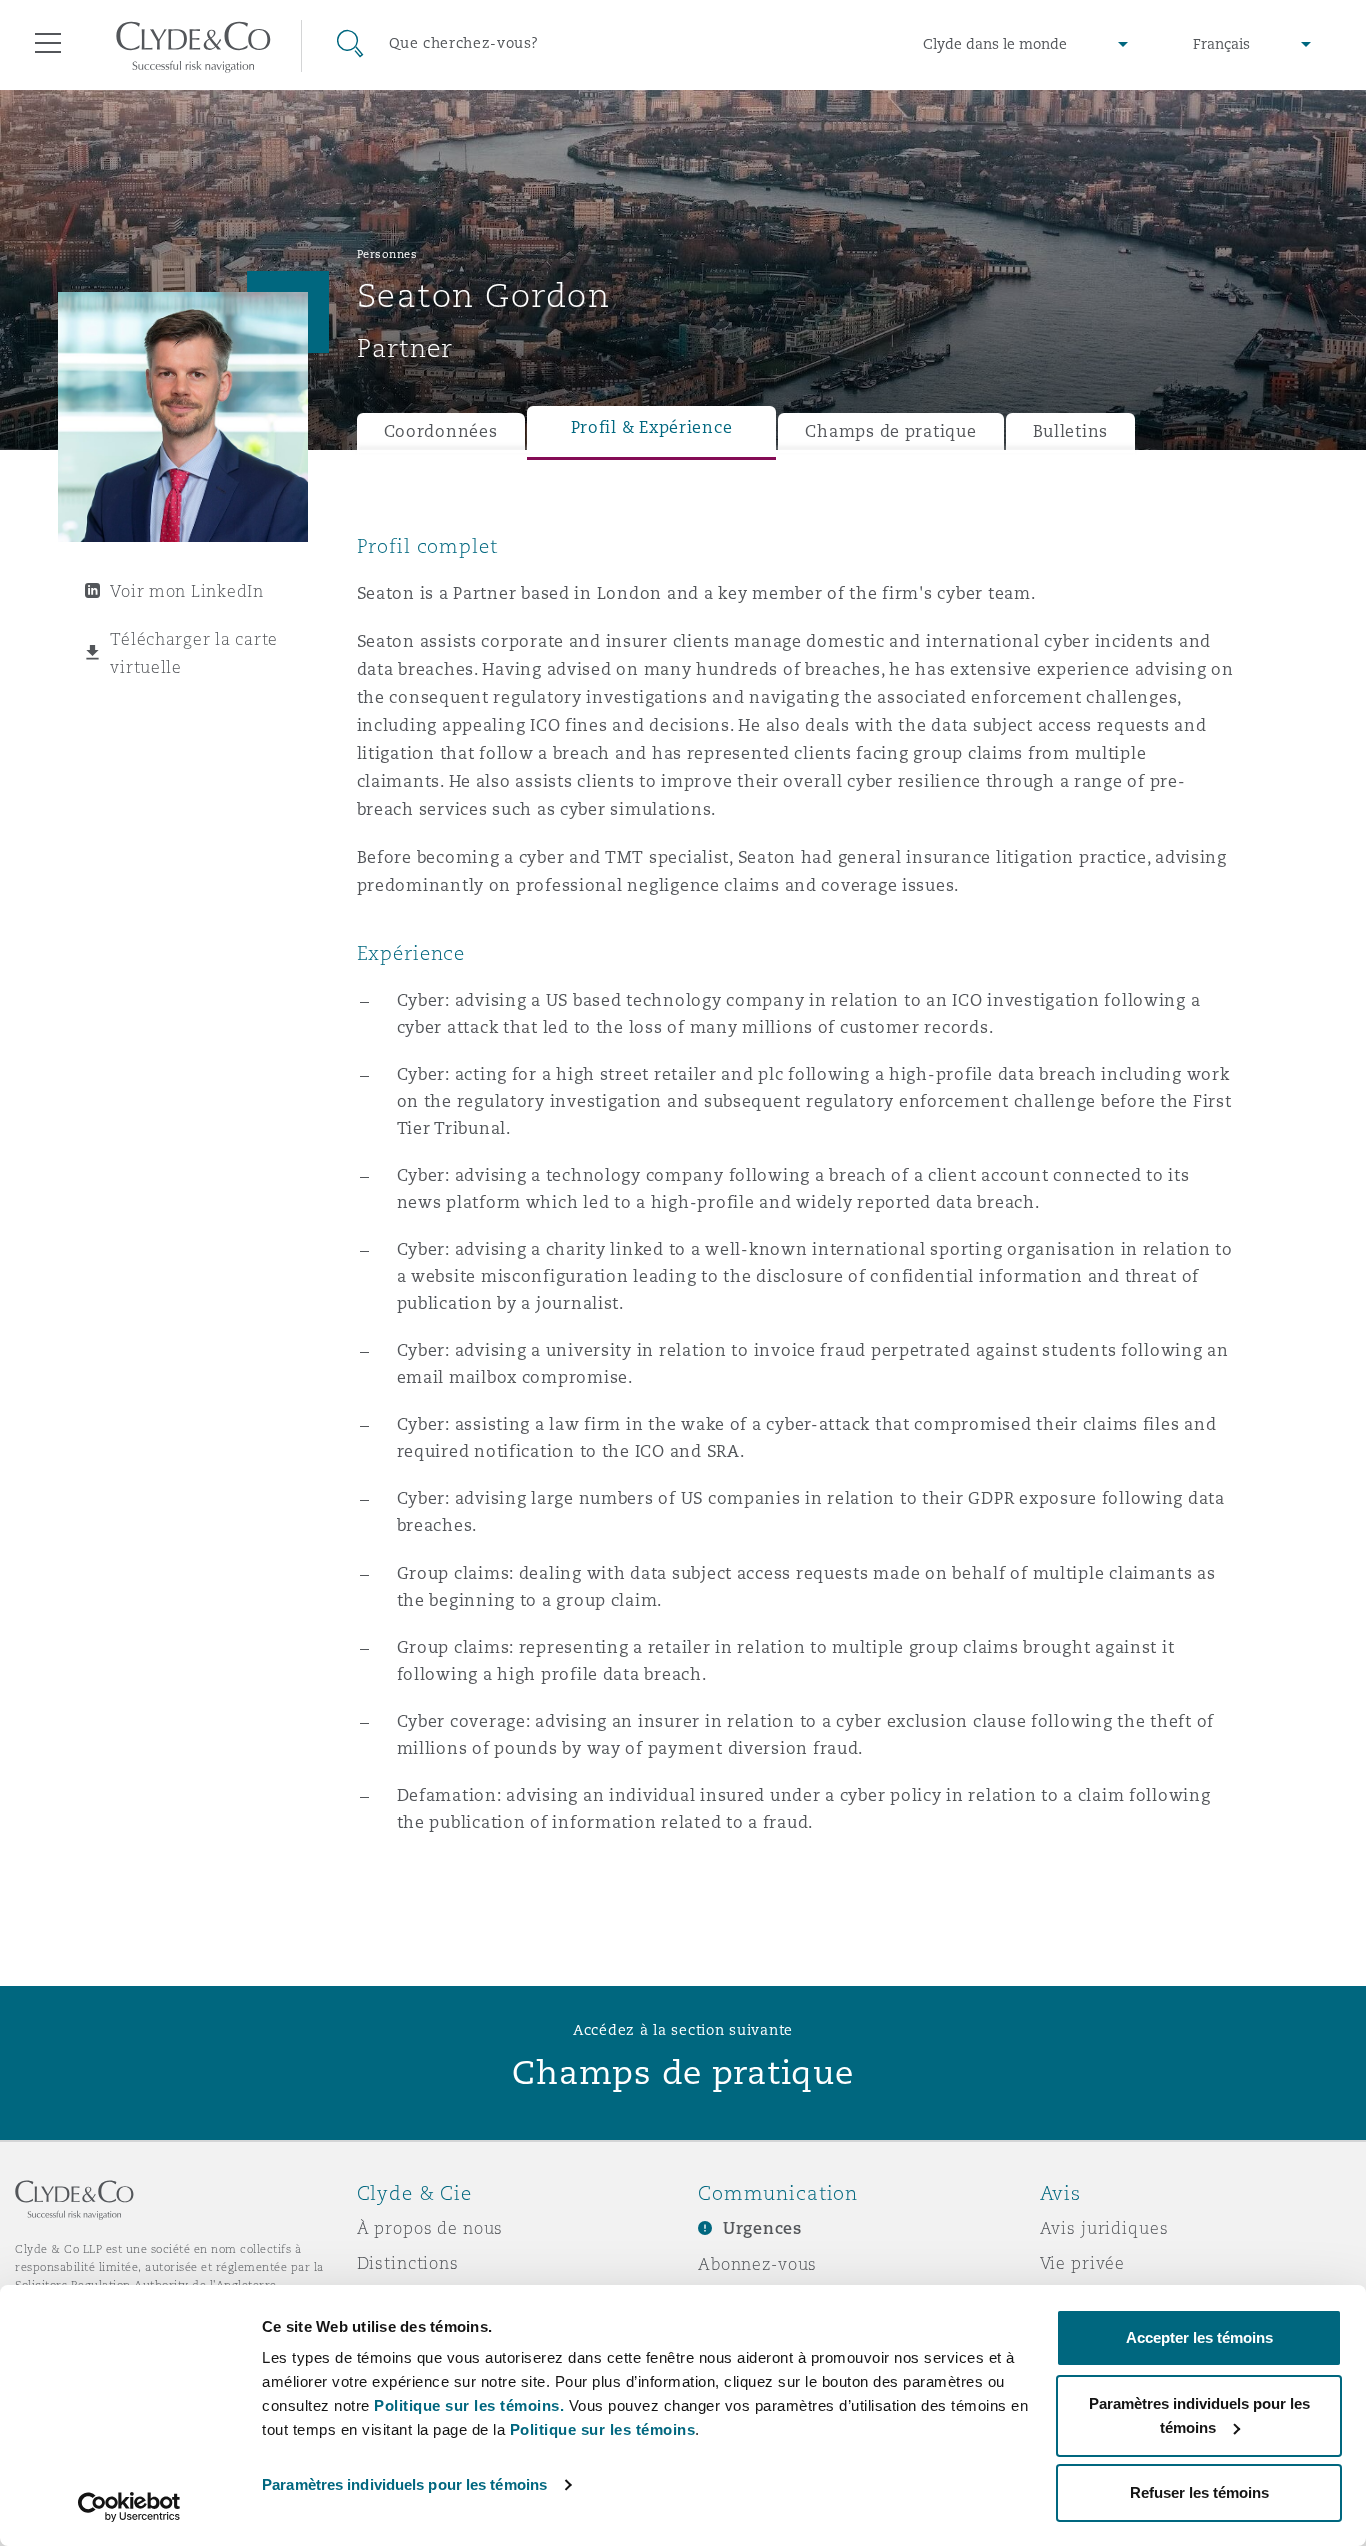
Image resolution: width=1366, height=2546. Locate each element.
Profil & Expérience (652, 427)
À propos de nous (430, 2228)
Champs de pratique (890, 431)
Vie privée (1083, 2263)
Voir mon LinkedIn (186, 591)
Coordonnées (441, 431)
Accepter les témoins (1199, 2337)
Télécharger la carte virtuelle (194, 653)
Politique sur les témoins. (469, 2405)
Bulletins (1071, 431)
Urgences (762, 2228)
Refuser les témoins (1199, 2492)
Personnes (387, 254)
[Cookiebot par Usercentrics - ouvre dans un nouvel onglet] (129, 2507)
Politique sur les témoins (603, 2429)
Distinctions (408, 2263)
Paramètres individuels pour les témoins (404, 2484)
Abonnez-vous (757, 2264)
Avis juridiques (1104, 2228)
